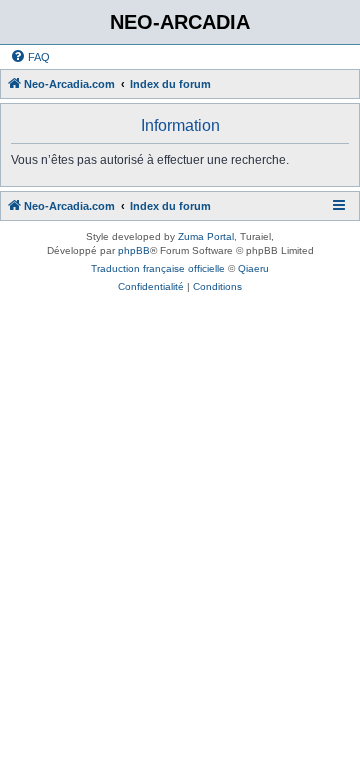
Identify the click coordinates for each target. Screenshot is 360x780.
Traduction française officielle (158, 268)
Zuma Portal (206, 236)
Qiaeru (253, 268)
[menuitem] (30, 57)
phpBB (134, 250)
